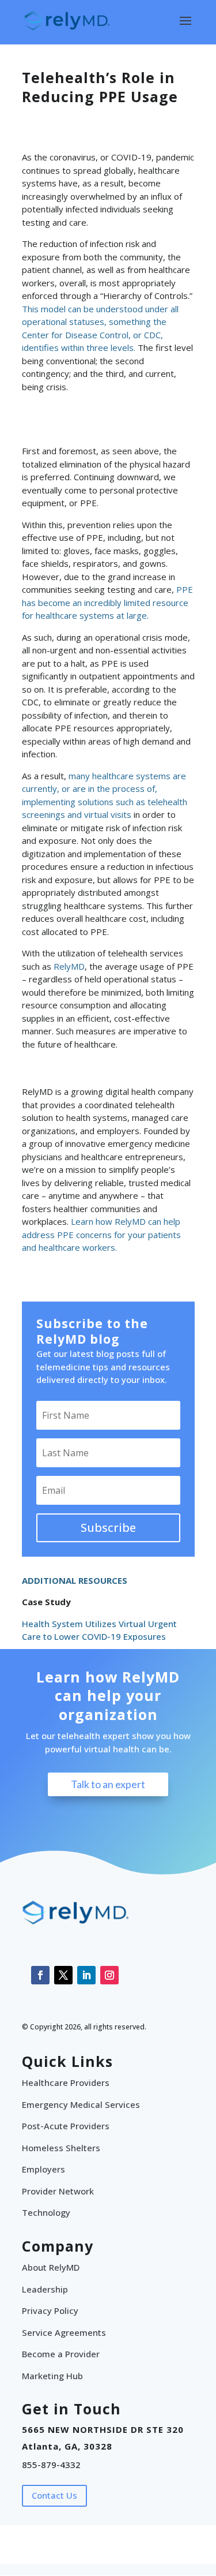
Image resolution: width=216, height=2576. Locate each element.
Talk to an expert (108, 1784)
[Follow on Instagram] (109, 1975)
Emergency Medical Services (81, 2104)
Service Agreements (64, 2332)
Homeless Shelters (61, 2148)
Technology (46, 2212)
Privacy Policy (50, 2310)
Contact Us (54, 2495)
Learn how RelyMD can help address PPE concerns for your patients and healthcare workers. (101, 1234)
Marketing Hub (52, 2376)
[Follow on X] (63, 1975)
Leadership (45, 2289)
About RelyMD (51, 2267)
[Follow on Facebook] (40, 1975)
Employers (43, 2169)
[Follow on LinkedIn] (86, 1975)
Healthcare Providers (66, 2083)
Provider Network (58, 2191)
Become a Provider (61, 2354)
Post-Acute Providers (66, 2126)
